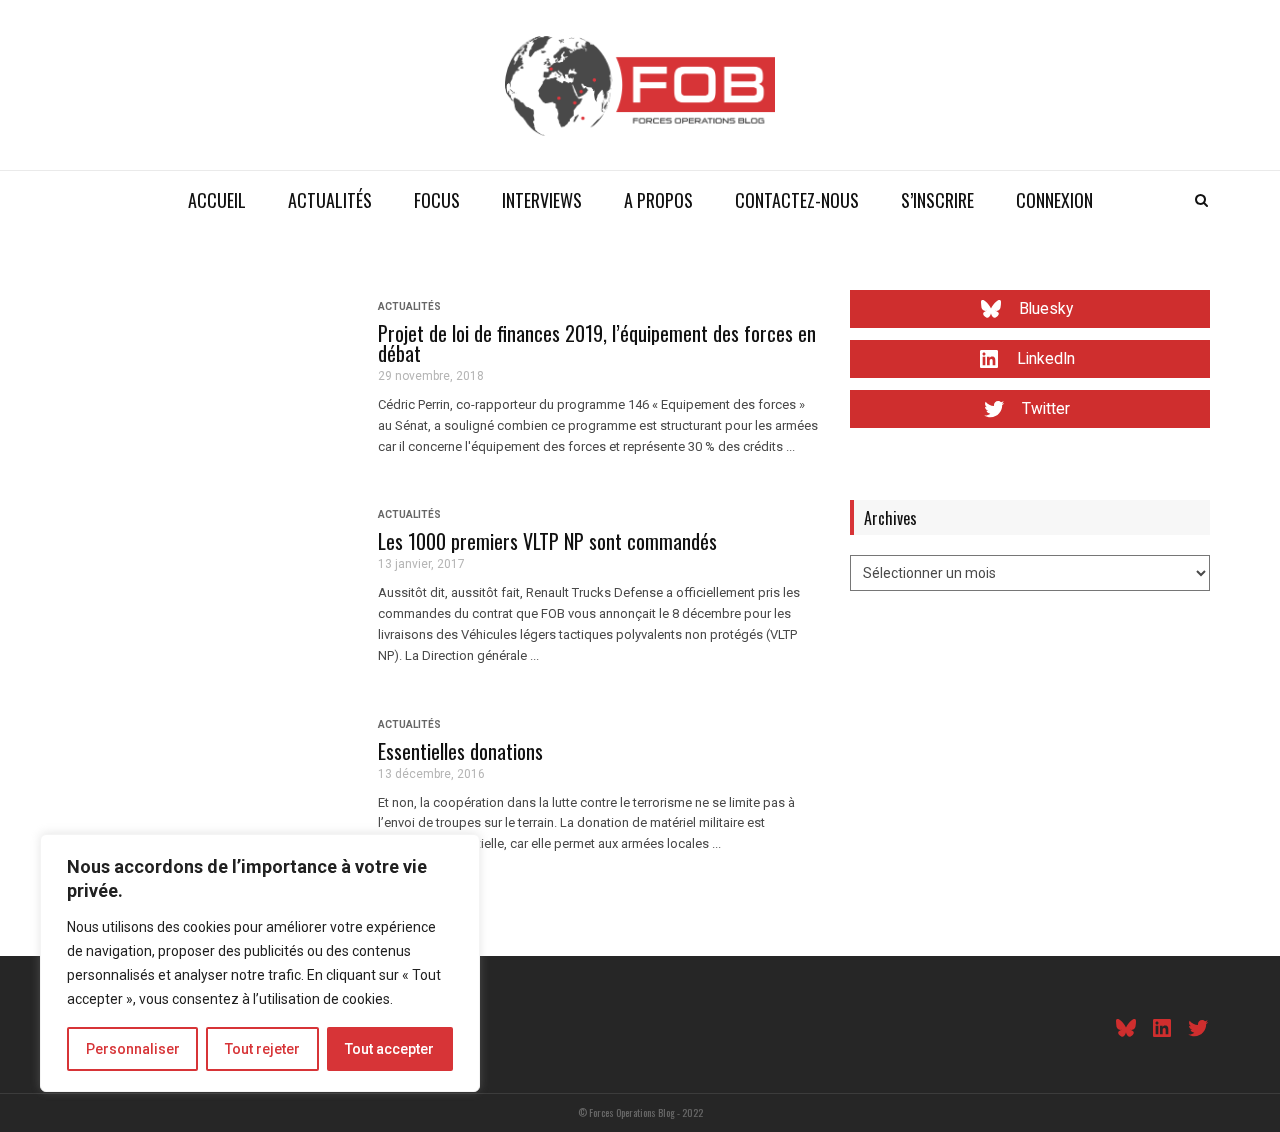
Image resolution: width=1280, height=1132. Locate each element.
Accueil (217, 200)
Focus (437, 200)
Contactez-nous (797, 200)
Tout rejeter (262, 1049)
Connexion (1054, 200)
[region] (260, 963)
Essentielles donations (460, 751)
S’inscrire (937, 200)
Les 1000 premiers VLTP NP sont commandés (547, 541)
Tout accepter (389, 1049)
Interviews (542, 200)
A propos (658, 200)
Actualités (330, 200)
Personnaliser (133, 1049)
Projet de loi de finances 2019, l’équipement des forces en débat (597, 343)
